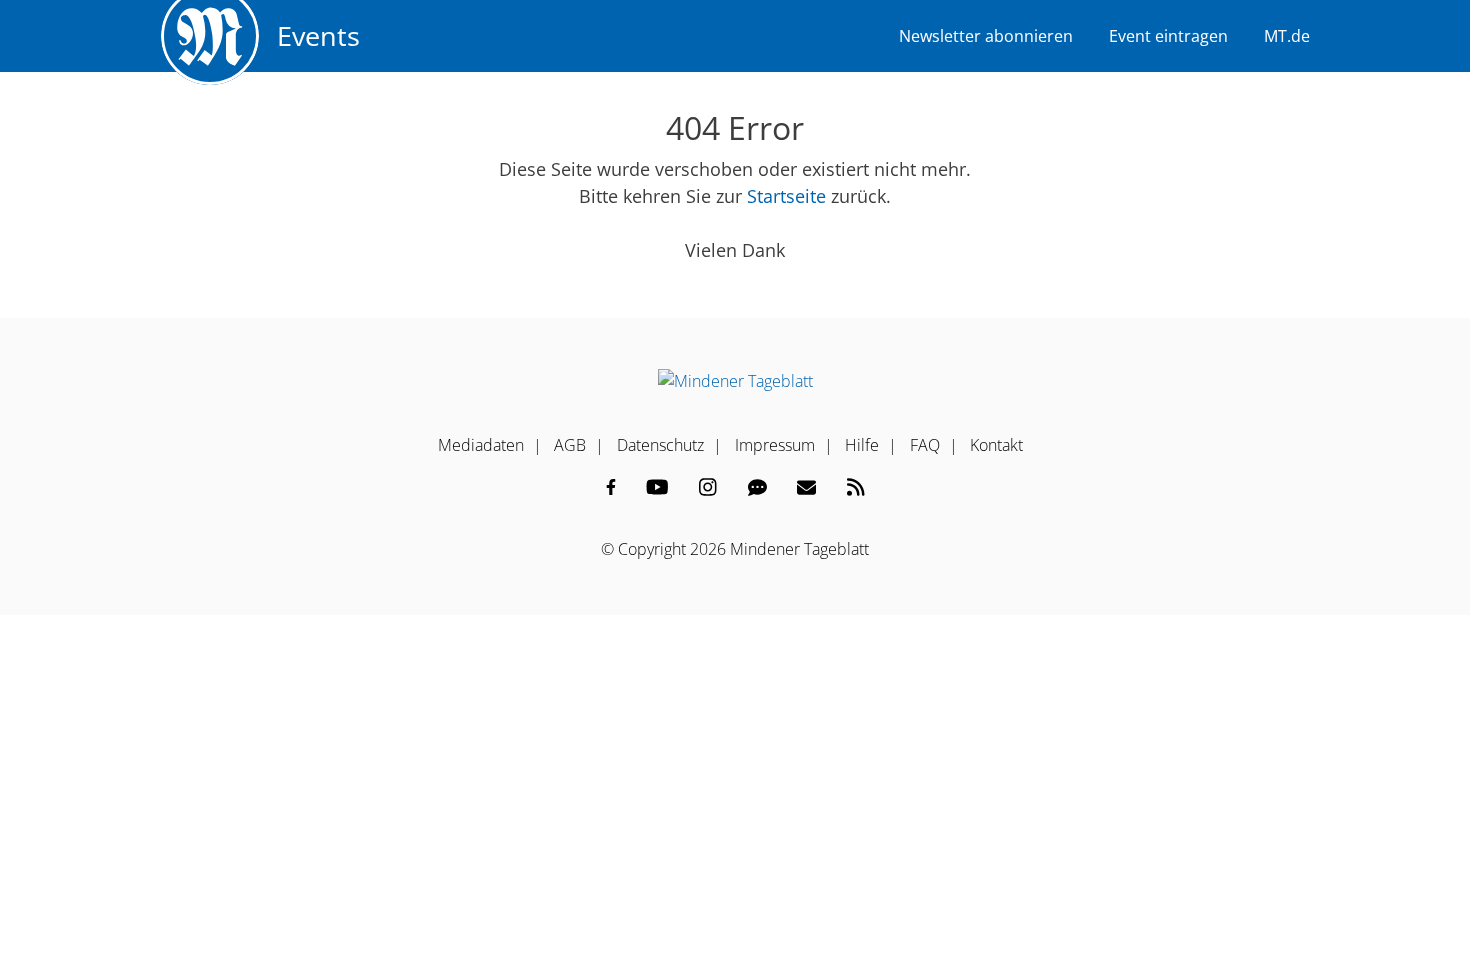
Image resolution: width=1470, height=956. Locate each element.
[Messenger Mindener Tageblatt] (757, 487)
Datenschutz (660, 445)
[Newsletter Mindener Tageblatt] (806, 487)
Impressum (775, 445)
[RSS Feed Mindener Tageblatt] (856, 487)
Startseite (786, 196)
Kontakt (996, 445)
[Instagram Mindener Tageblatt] (708, 487)
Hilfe (862, 445)
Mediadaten (481, 445)
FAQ (925, 445)
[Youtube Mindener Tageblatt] (657, 487)
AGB (570, 445)
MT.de (1287, 36)
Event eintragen (1168, 36)
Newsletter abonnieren (986, 36)
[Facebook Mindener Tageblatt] (611, 487)
